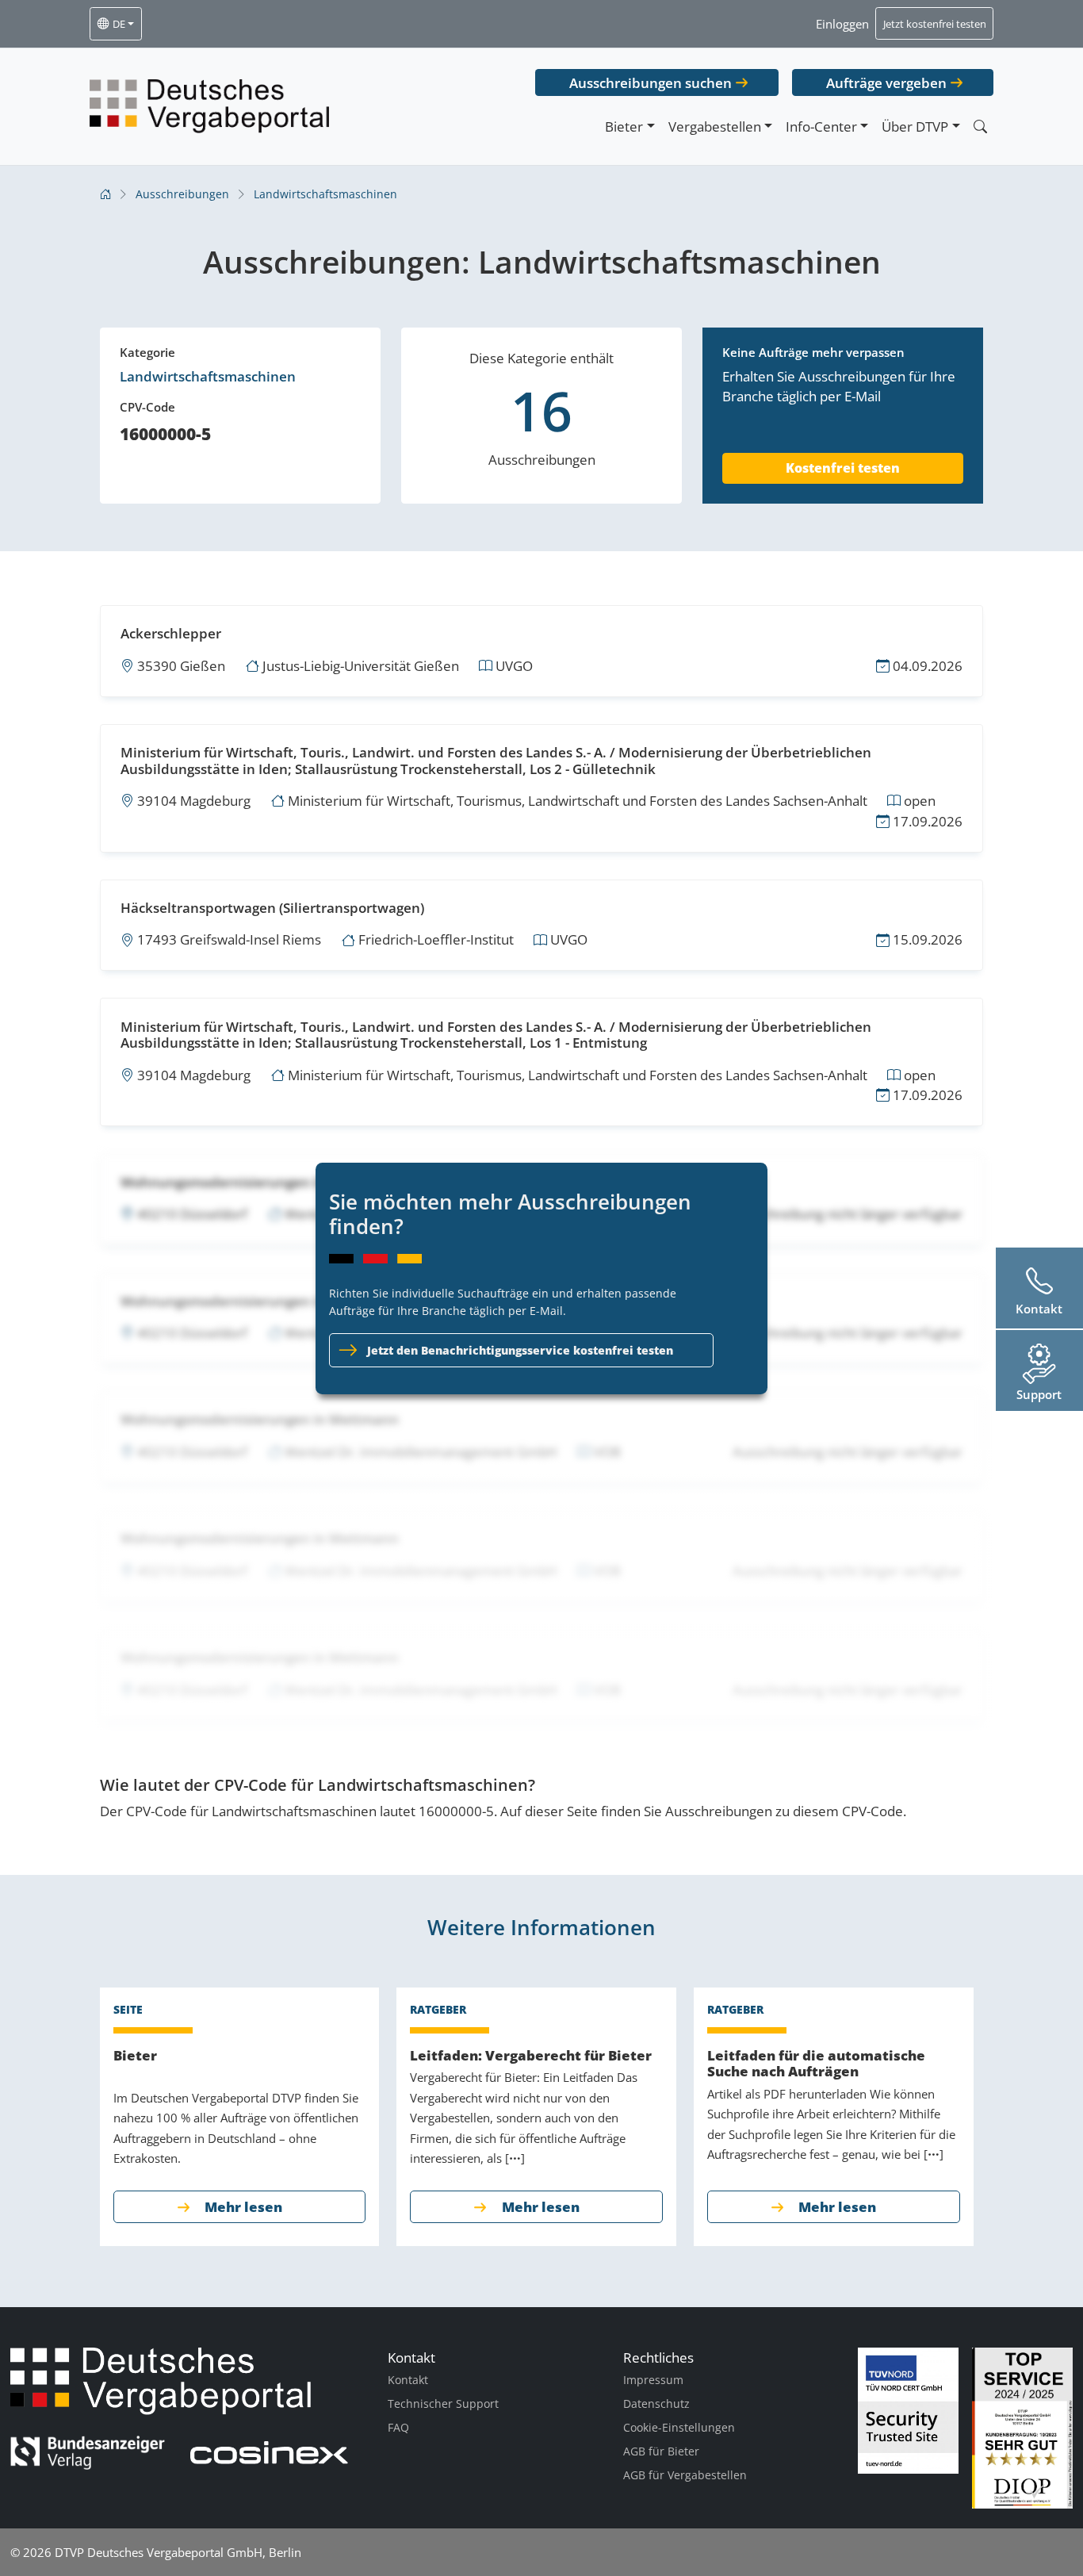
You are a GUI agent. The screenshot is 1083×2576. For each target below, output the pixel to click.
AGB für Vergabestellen (685, 2475)
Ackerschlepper (171, 633)
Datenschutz (656, 2403)
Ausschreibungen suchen (651, 83)
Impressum (653, 2380)
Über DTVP (915, 126)
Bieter (624, 126)
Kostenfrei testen (843, 468)
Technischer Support (443, 2403)
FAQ (398, 2427)
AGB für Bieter (661, 2451)
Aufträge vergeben (886, 83)
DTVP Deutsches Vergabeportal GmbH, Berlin (178, 2552)
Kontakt (408, 2380)
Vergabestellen (715, 126)
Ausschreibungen (182, 194)
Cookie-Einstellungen (679, 2427)
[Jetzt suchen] (980, 126)
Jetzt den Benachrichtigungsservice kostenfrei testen (520, 1350)
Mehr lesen (243, 2207)
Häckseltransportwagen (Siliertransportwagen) (272, 908)
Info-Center (821, 126)
